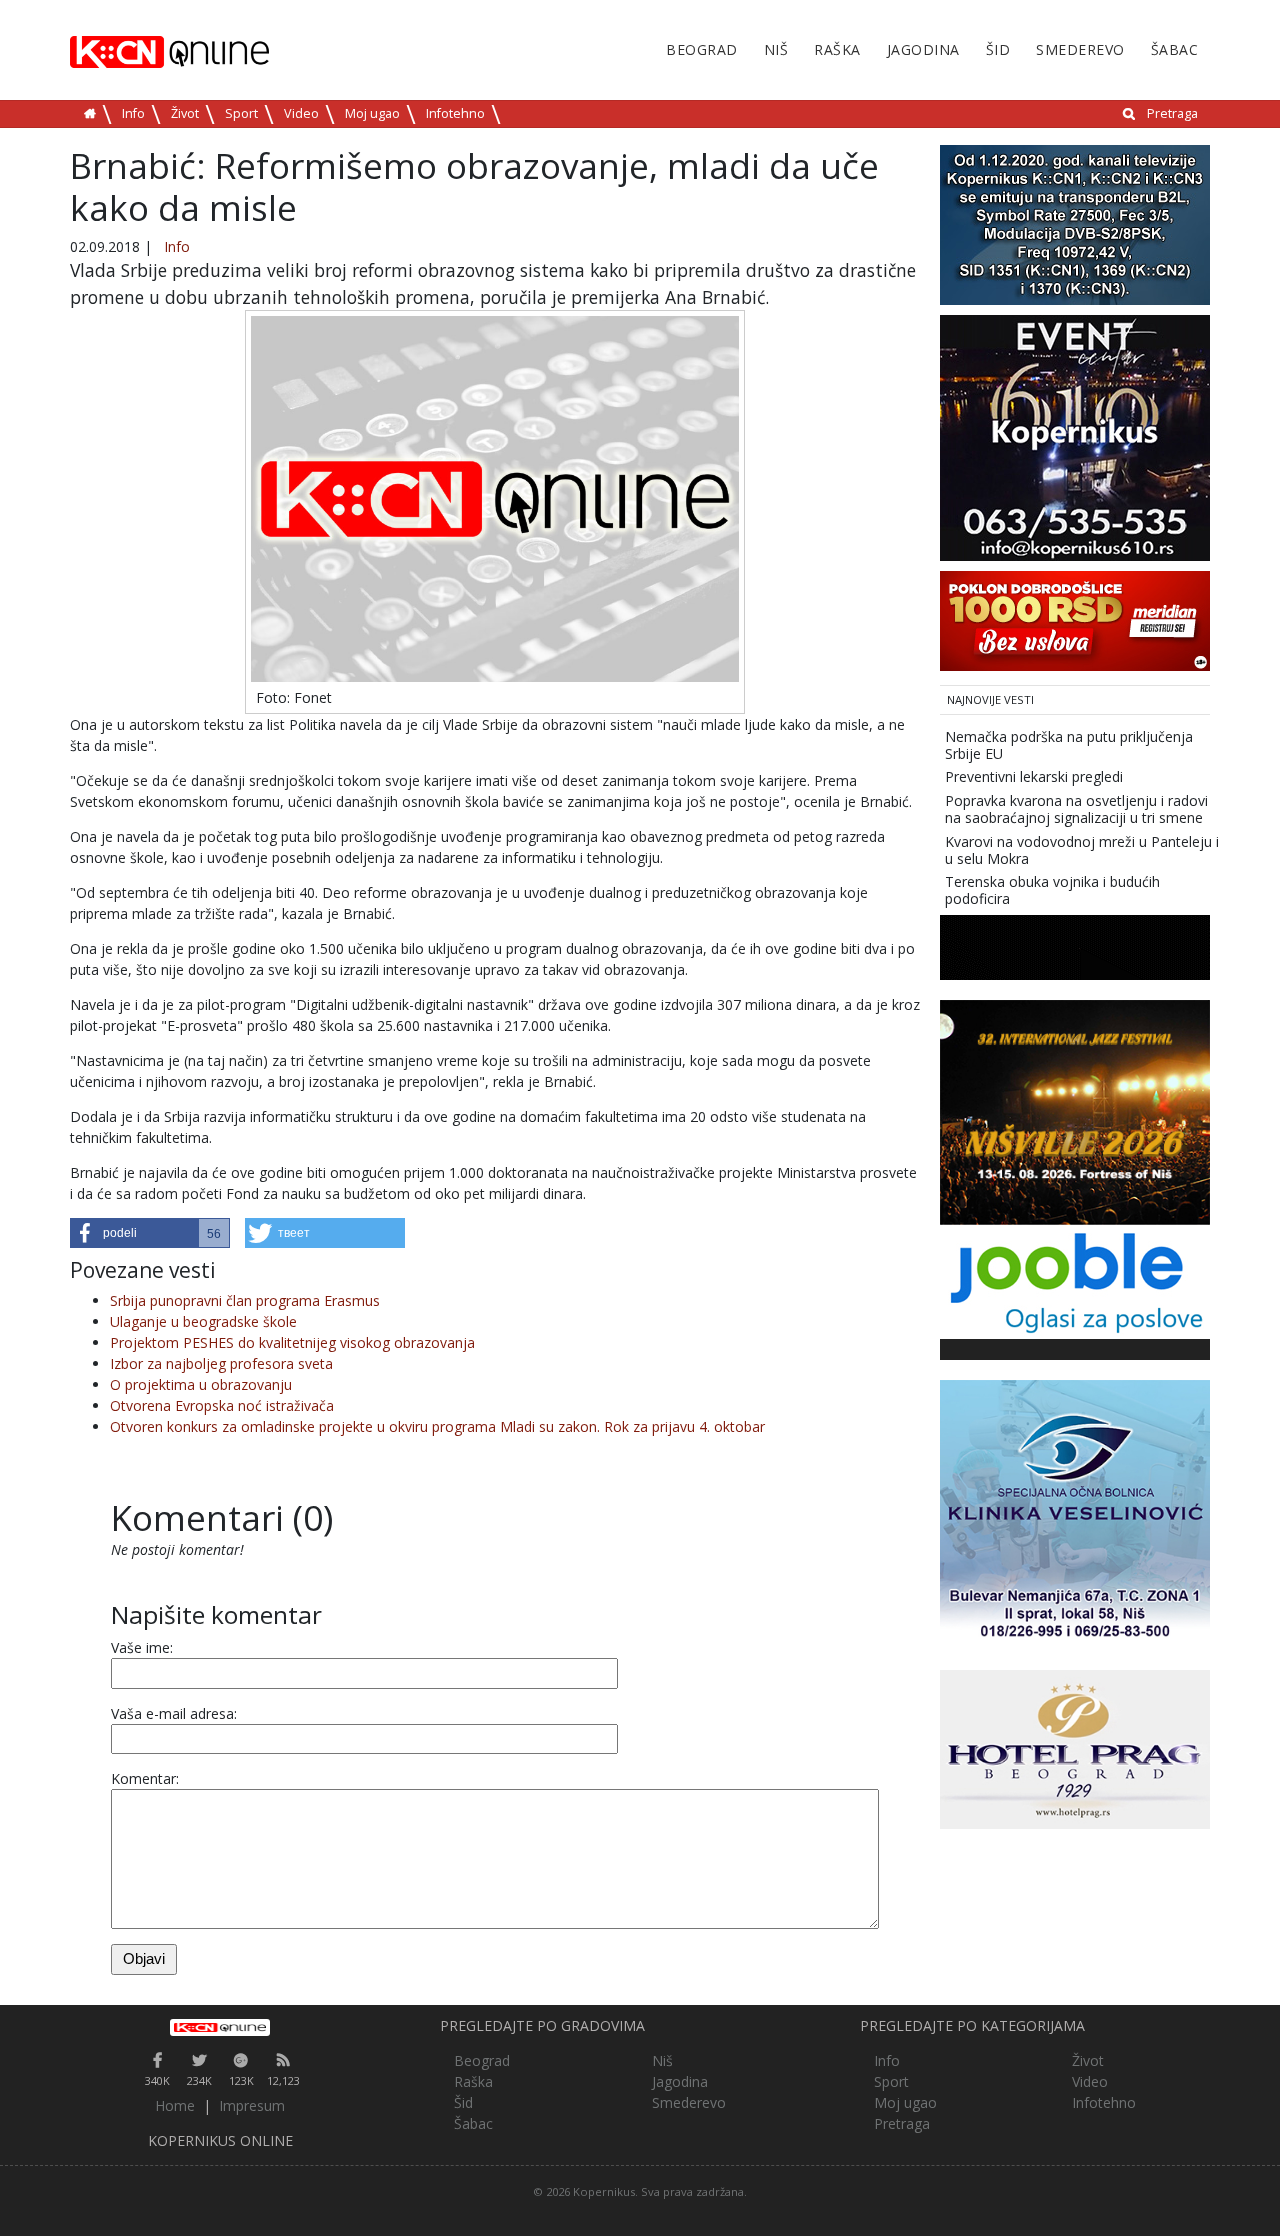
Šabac (1175, 49)
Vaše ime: (142, 1647)
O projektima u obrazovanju (201, 1384)
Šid (998, 49)
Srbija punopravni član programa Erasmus (245, 1300)
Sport (241, 113)
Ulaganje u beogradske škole (203, 1321)
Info (133, 113)
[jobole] (1075, 1280)
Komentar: (145, 1778)
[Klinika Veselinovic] (1075, 1513)
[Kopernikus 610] (1075, 436)
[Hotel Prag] (1075, 1747)
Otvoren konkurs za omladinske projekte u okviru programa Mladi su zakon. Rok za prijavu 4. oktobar (437, 1426)
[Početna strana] (220, 2027)
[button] (150, 1233)
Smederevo (1080, 49)
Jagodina (923, 49)
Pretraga (1172, 113)
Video (301, 113)
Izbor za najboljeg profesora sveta (221, 1363)
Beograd (702, 49)
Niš (776, 49)
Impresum (252, 2105)
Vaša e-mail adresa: (174, 1713)
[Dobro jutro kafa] (1075, 945)
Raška (837, 49)
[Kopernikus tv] (1075, 223)
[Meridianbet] (1075, 619)
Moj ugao (372, 113)
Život (185, 113)
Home (175, 2105)
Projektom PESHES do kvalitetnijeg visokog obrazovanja (292, 1342)
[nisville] (1075, 1110)
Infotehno (455, 113)
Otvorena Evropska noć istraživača (222, 1405)
